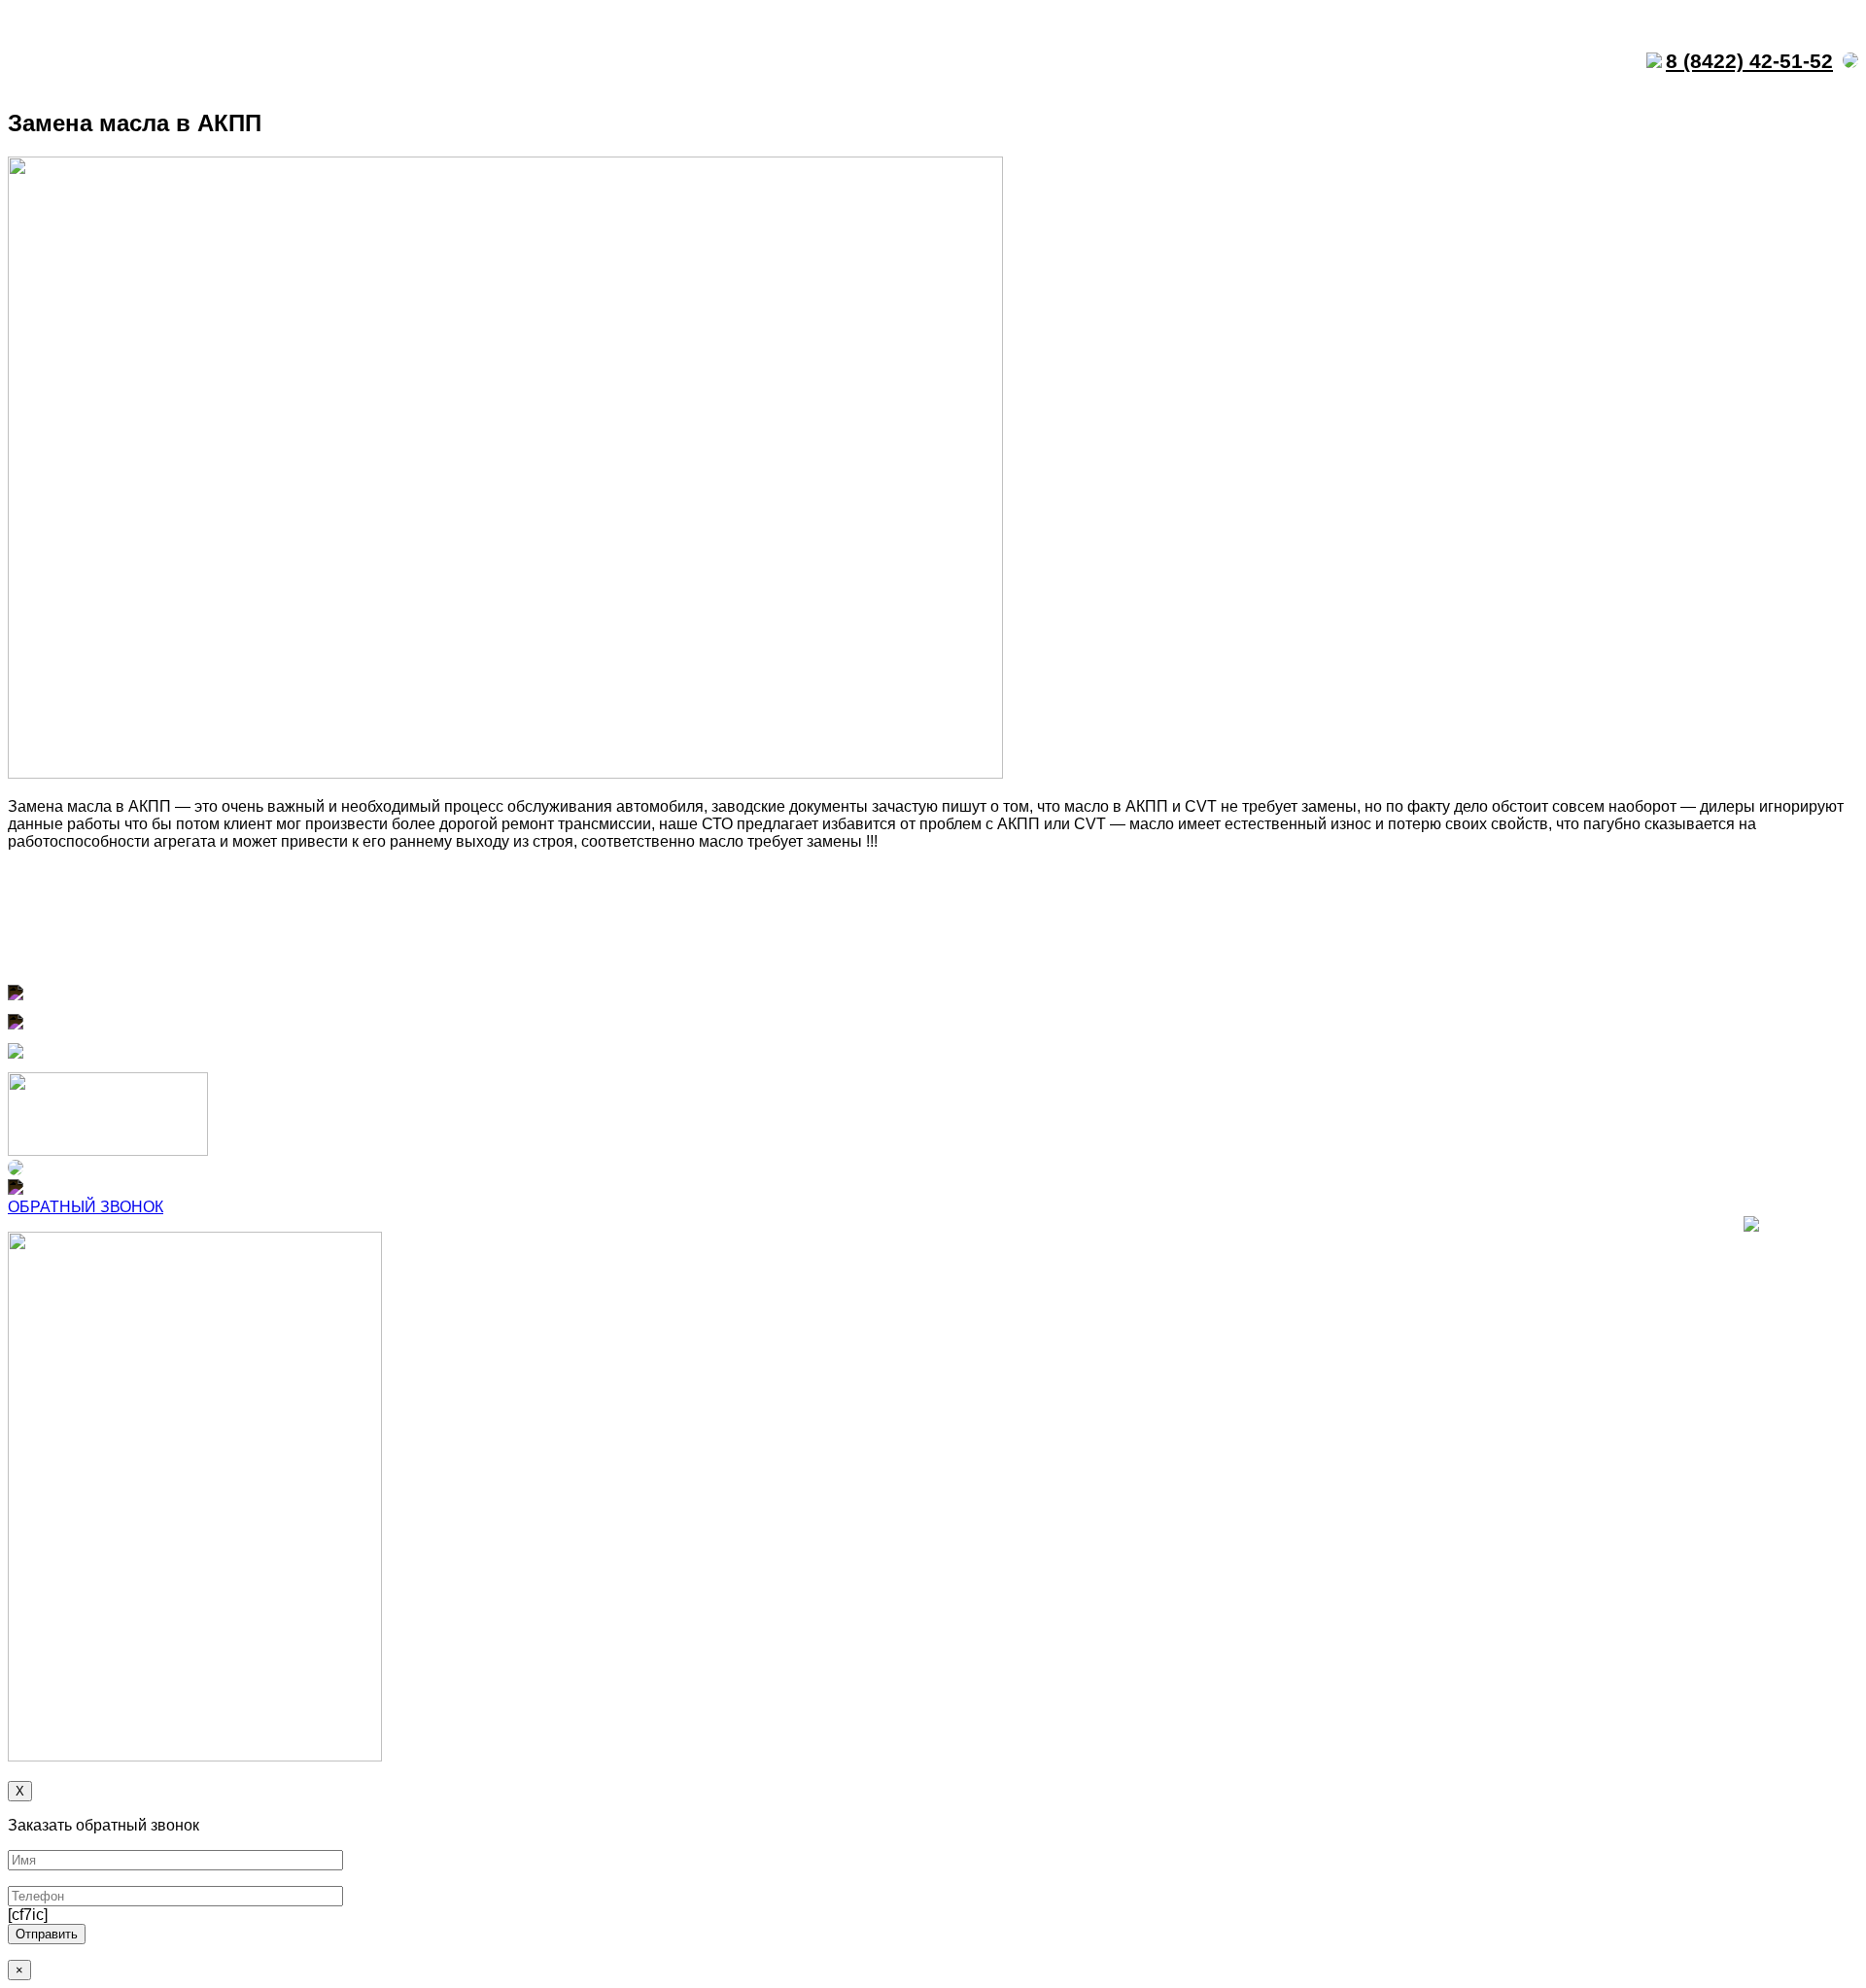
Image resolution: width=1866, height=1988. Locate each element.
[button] (86, 1207)
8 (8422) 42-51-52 (1749, 61)
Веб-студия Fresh (1809, 1228)
